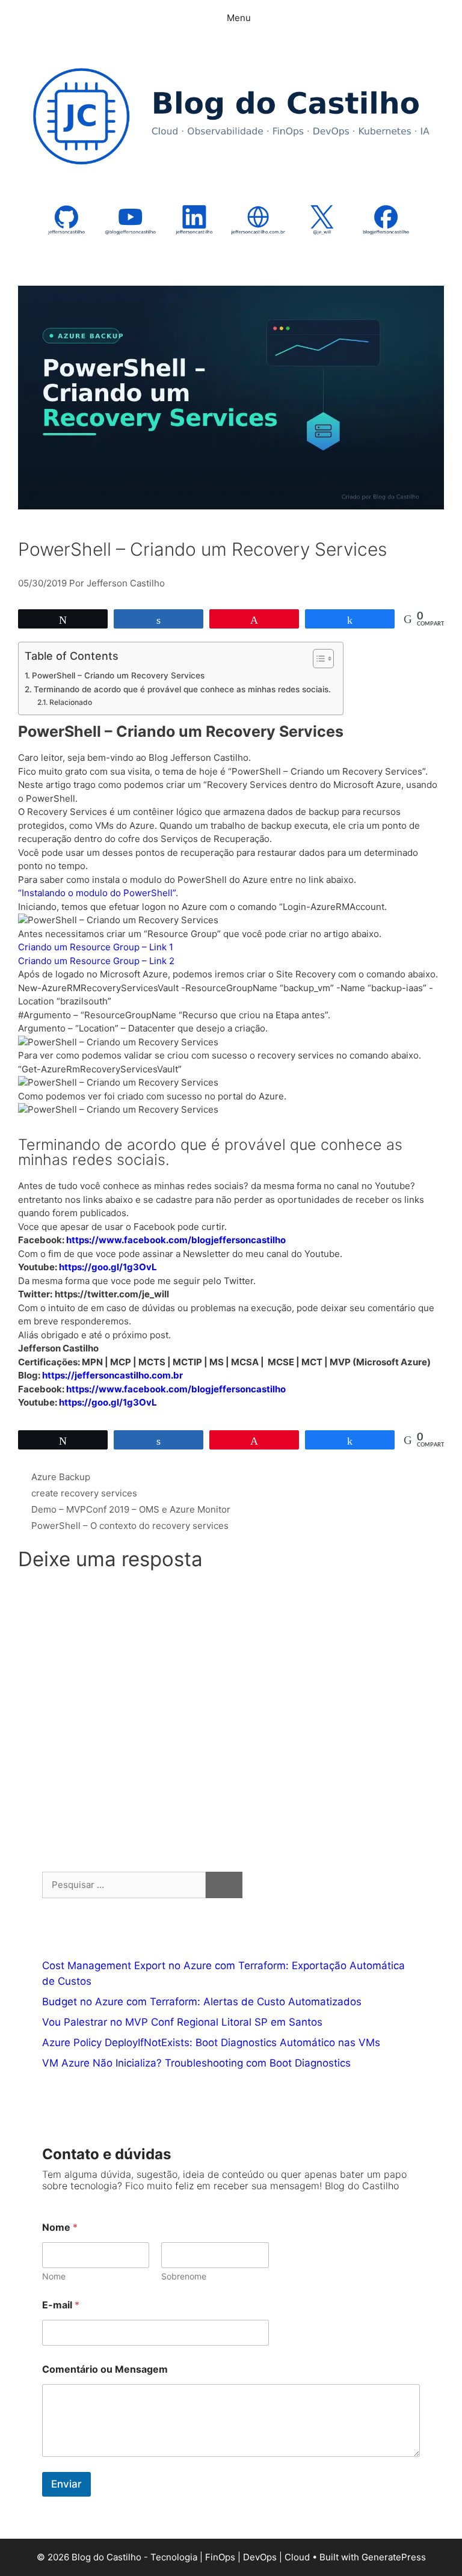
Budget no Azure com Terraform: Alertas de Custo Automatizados (202, 2002)
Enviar (66, 2484)
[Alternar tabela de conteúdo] (317, 659)
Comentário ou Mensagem (105, 2369)
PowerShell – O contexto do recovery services (130, 1526)
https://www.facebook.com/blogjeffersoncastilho (176, 1240)
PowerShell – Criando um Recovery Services (118, 675)
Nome (54, 2276)
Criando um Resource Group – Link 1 (96, 947)
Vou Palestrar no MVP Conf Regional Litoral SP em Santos (182, 2022)
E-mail (61, 2305)
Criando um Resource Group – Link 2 (96, 961)
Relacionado (70, 702)
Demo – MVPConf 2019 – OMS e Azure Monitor (131, 1509)
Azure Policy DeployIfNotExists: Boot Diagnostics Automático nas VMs (211, 2043)
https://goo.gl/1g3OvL (108, 1267)
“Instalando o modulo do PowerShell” (97, 893)
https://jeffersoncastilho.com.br (112, 1375)
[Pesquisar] (224, 1885)
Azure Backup (61, 1477)
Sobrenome (184, 2276)
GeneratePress (394, 2557)
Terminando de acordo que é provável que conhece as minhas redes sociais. (182, 689)
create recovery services (84, 1493)
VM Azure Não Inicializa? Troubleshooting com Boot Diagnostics (196, 2063)
